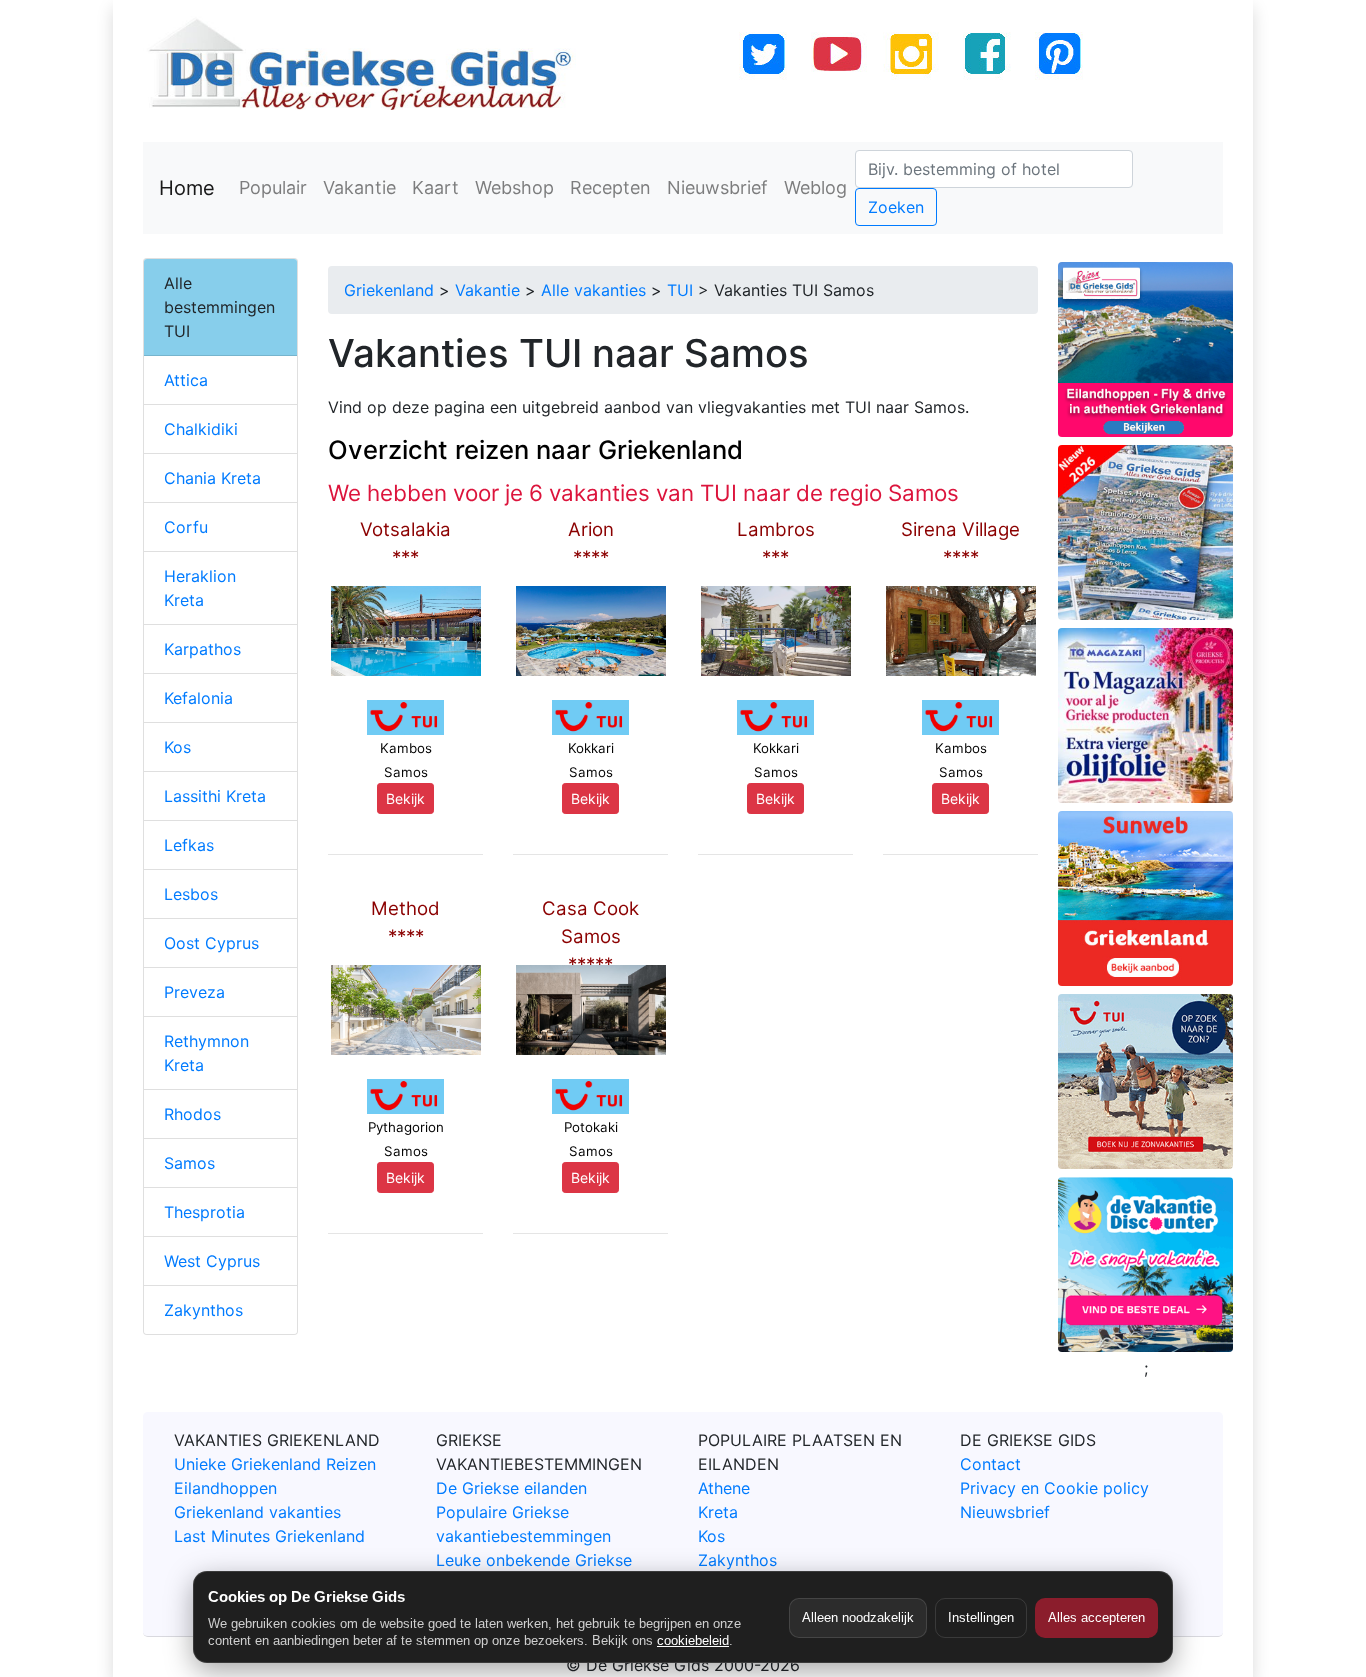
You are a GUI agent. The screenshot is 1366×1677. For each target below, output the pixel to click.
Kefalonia (198, 698)
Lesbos (191, 894)
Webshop (514, 187)
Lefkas (189, 845)
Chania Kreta (212, 478)
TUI (680, 290)
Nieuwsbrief (717, 187)
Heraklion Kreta (200, 588)
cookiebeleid (693, 1640)
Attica (186, 380)
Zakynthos (203, 1310)
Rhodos (192, 1114)
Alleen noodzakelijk (858, 1617)
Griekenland (389, 290)
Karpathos (202, 649)
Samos (189, 1163)
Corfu (186, 527)
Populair (273, 187)
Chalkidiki (201, 429)
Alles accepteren (1096, 1617)
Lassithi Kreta (215, 796)
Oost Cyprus (211, 943)
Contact (990, 1464)
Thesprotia (204, 1212)
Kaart (435, 187)
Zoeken (896, 207)
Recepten (610, 187)
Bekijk (405, 798)
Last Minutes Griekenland (269, 1536)
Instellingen (981, 1617)
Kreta (718, 1512)
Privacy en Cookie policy (1054, 1488)
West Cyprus (212, 1261)
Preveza (194, 992)
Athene (724, 1488)
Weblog (815, 187)
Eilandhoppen (225, 1488)
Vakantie (359, 187)
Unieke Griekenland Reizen (275, 1464)
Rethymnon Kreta (206, 1053)
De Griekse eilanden (511, 1488)
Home (187, 188)
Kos (177, 747)
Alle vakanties (593, 290)
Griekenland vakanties (257, 1512)
